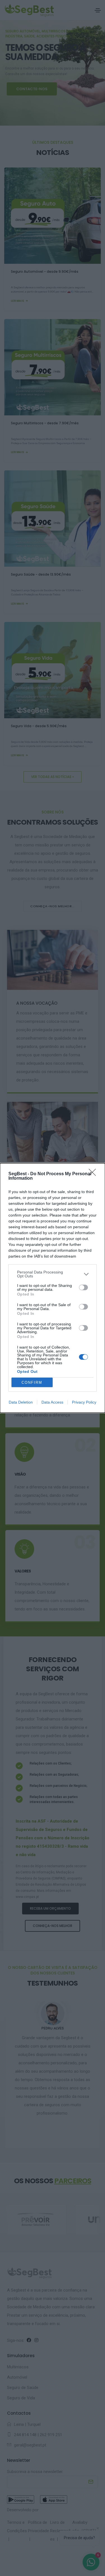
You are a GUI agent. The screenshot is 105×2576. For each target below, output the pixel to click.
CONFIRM (32, 1382)
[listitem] (53, 1274)
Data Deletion (21, 1402)
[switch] (83, 1287)
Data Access (52, 1402)
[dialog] (53, 1288)
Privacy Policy (84, 1402)
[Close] (94, 1174)
